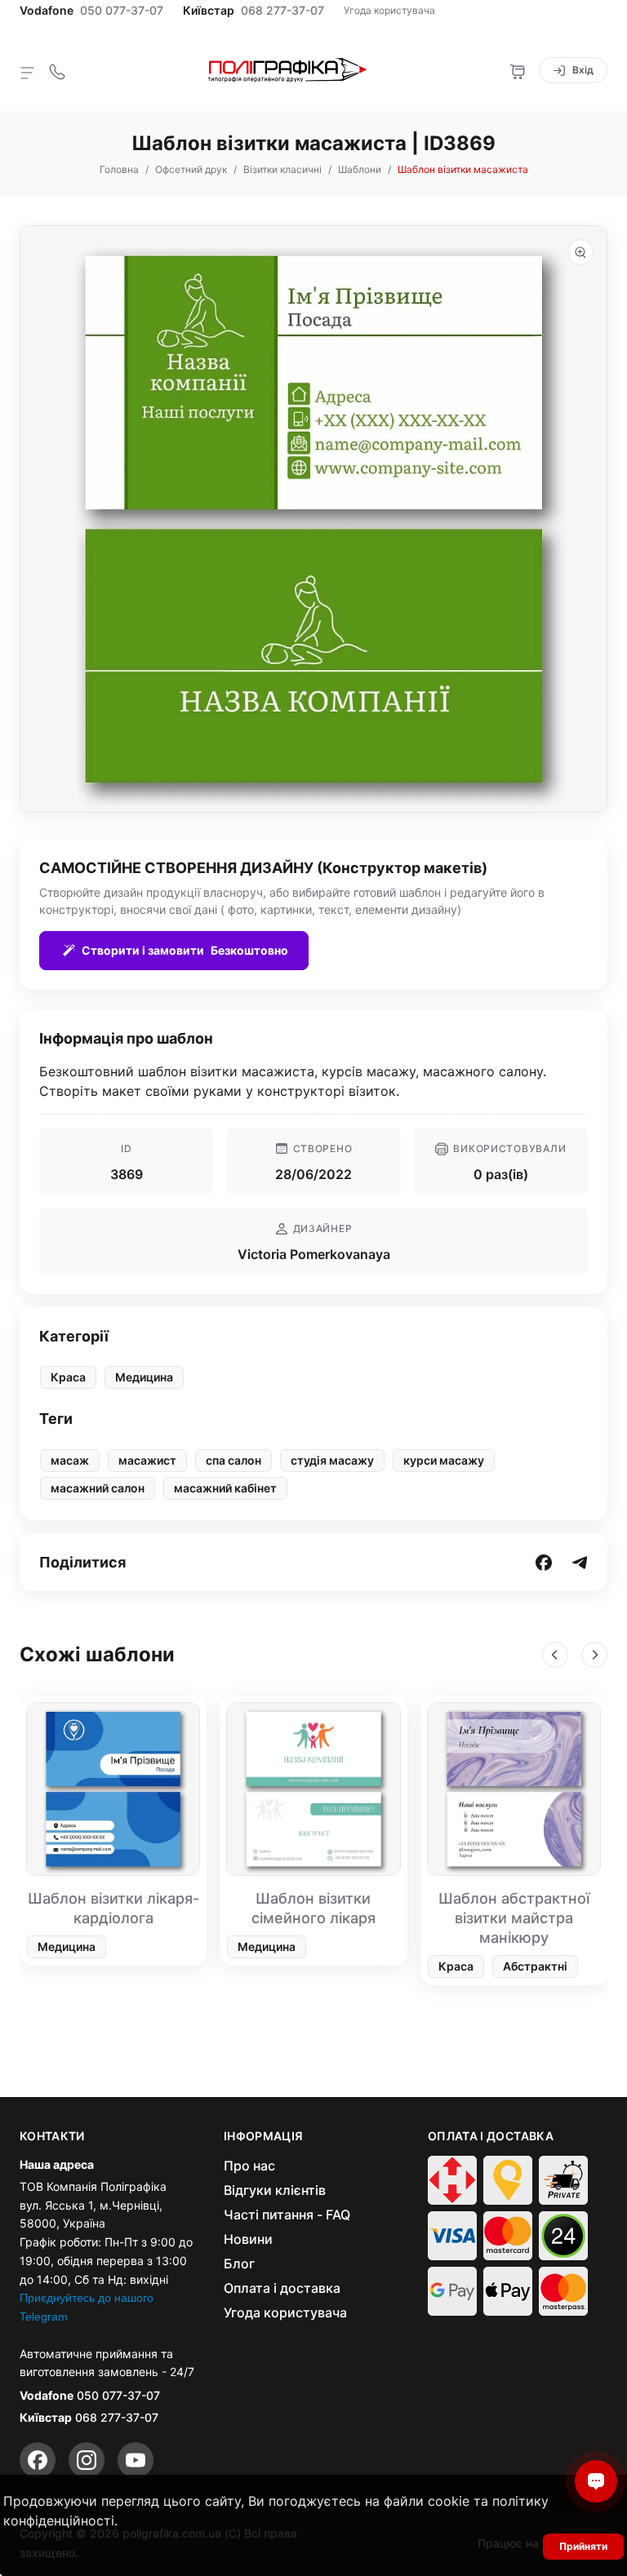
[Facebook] (38, 2460)
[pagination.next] (594, 1655)
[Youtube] (136, 2460)
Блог (239, 2263)
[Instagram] (87, 2460)
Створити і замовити (185, 950)
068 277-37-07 (282, 11)
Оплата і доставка (282, 2288)
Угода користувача (389, 10)
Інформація (264, 2136)
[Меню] (28, 72)
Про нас (249, 2166)
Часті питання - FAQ (287, 2215)
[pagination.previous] (555, 1655)
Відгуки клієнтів (275, 2190)
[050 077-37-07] (57, 70)
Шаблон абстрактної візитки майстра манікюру (514, 1918)
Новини (248, 2239)
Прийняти (583, 2546)
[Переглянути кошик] (518, 70)
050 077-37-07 (122, 11)
